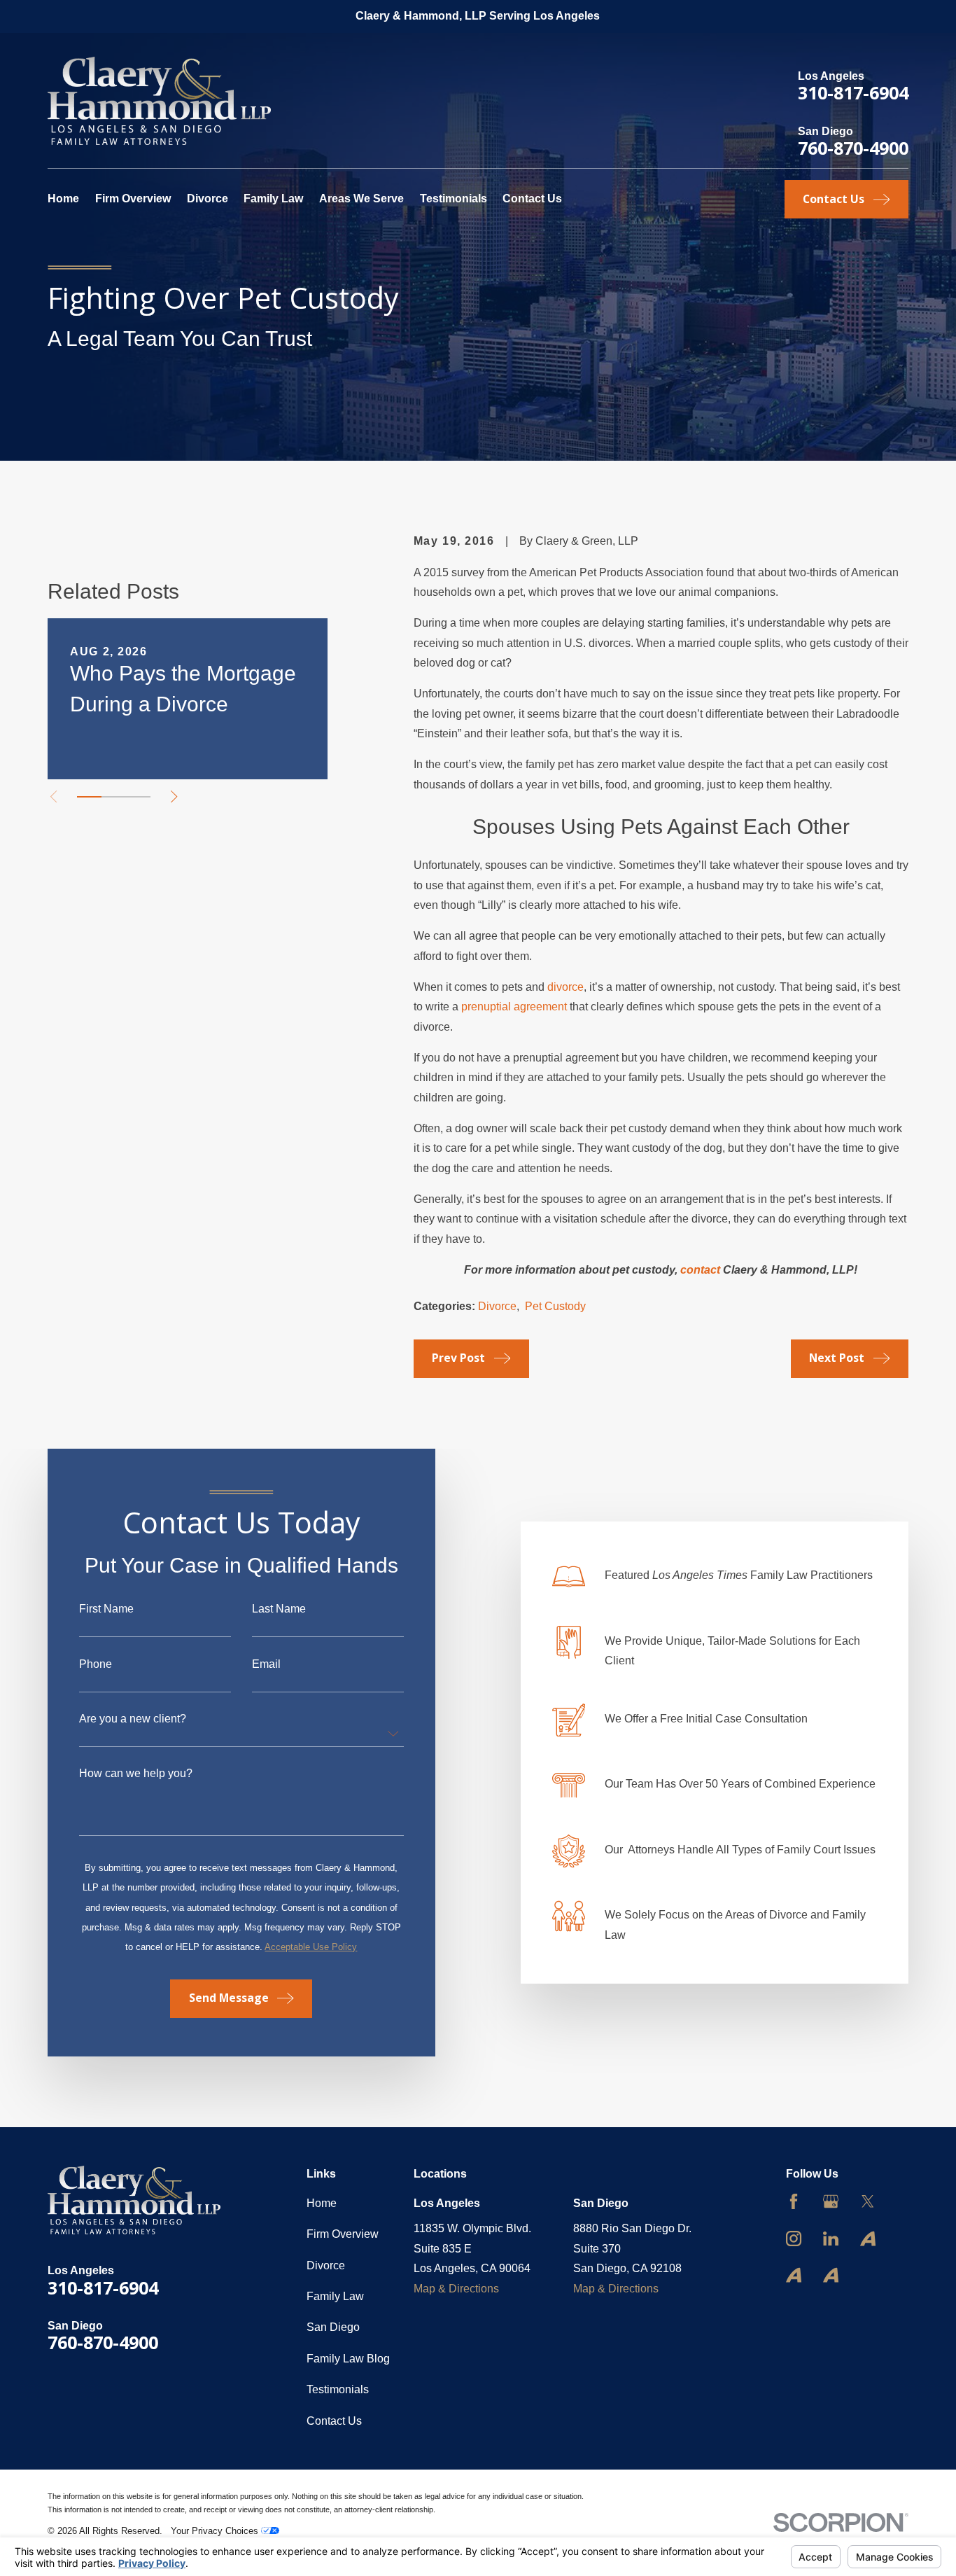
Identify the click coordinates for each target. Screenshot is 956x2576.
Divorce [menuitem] (208, 199)
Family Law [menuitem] (273, 199)
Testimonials (338, 2389)
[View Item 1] (89, 797)
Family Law (335, 2296)
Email (266, 1664)
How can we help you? (136, 1774)
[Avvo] (868, 2239)
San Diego (333, 2327)
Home (322, 2203)
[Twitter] (868, 2201)
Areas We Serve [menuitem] (361, 199)
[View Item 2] (114, 797)
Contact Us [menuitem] (532, 199)
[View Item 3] (138, 797)
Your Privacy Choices (216, 2531)
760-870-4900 (853, 148)
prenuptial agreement (514, 1007)
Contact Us (334, 2421)
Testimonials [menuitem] (454, 199)
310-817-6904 (853, 92)
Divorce (497, 1306)
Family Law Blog (348, 2359)
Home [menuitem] (63, 199)
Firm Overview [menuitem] (133, 199)
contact (702, 1270)
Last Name (279, 1609)
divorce (565, 987)
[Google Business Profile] (831, 2201)
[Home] (159, 101)
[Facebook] (794, 2201)
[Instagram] (794, 2239)
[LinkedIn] (831, 2239)
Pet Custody (555, 1306)
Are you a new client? (133, 1719)
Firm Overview (343, 2234)
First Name (106, 1609)
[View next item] (174, 796)
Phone (96, 1664)
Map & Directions (456, 2289)
